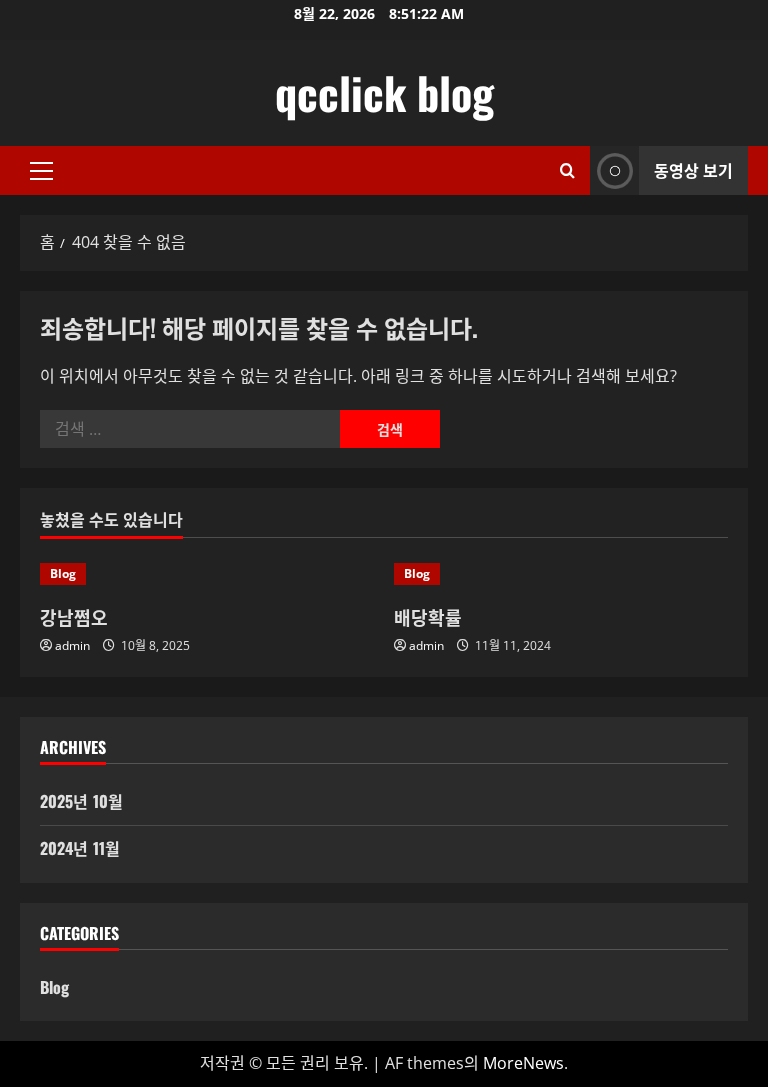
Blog (63, 573)
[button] (41, 171)
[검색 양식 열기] (567, 170)
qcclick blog (384, 92)
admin (72, 645)
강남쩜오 (74, 617)
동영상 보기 (693, 170)
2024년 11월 (80, 848)
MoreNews (523, 1063)
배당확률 (428, 617)
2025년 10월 (81, 801)
